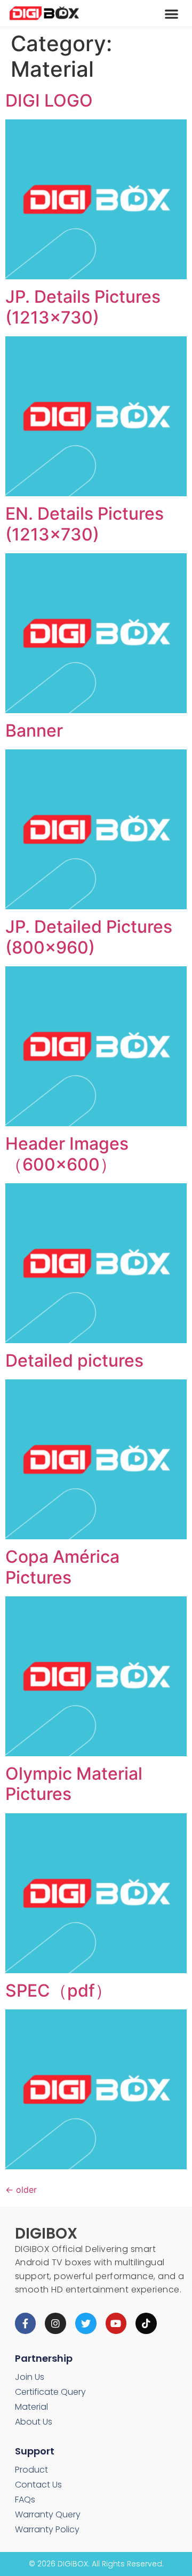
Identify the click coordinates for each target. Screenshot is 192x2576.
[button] (172, 14)
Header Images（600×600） (67, 1154)
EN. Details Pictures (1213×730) (85, 524)
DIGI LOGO (49, 100)
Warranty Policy (47, 2529)
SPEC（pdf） (59, 1990)
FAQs (25, 2500)
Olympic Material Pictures (74, 1784)
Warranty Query (48, 2514)
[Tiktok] (146, 2323)
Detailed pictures (74, 1360)
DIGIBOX (46, 2234)
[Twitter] (86, 2323)
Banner (34, 730)
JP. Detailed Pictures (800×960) (89, 937)
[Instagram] (55, 2323)
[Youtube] (116, 2323)
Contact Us (38, 2485)
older (21, 2190)
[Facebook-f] (26, 2323)
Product (31, 2470)
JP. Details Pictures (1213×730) (83, 307)
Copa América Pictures (62, 1567)
